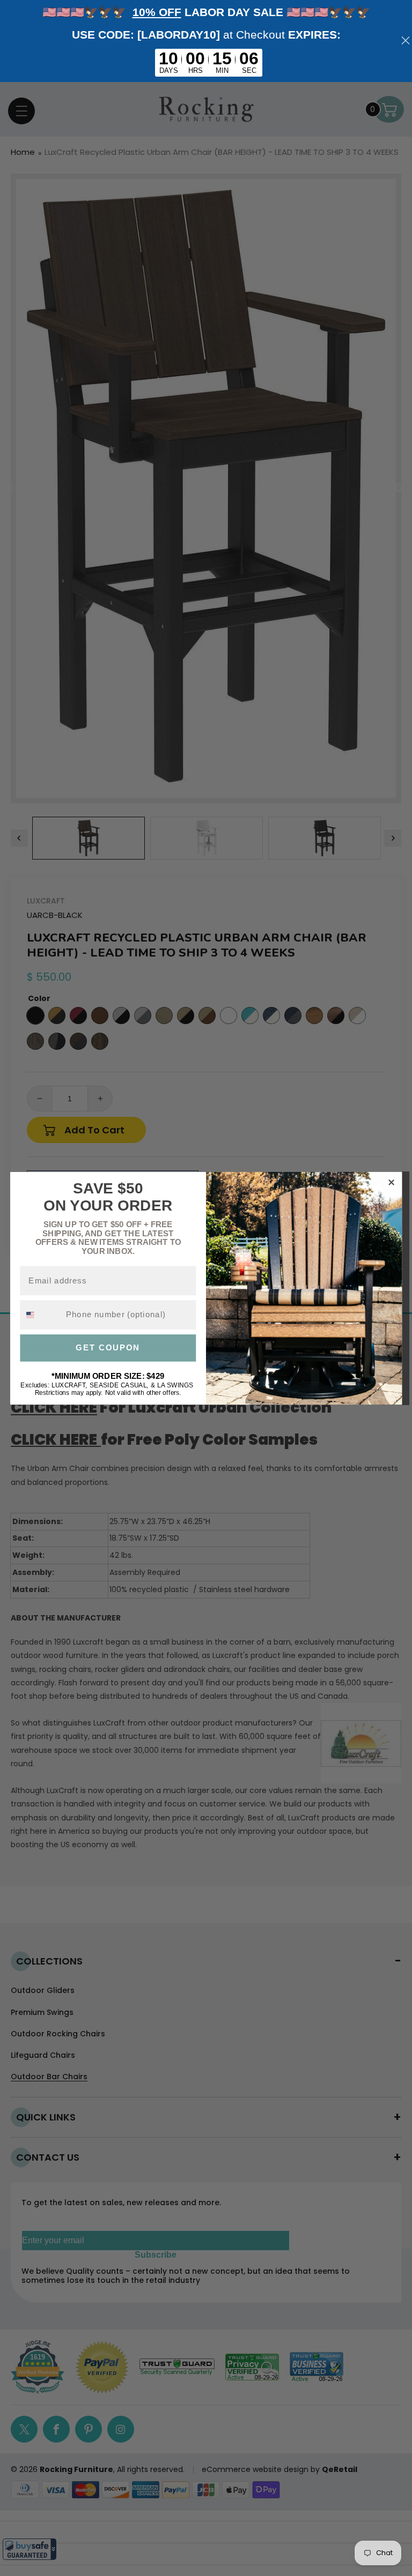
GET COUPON (108, 1348)
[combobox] (41, 1315)
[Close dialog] (391, 1182)
